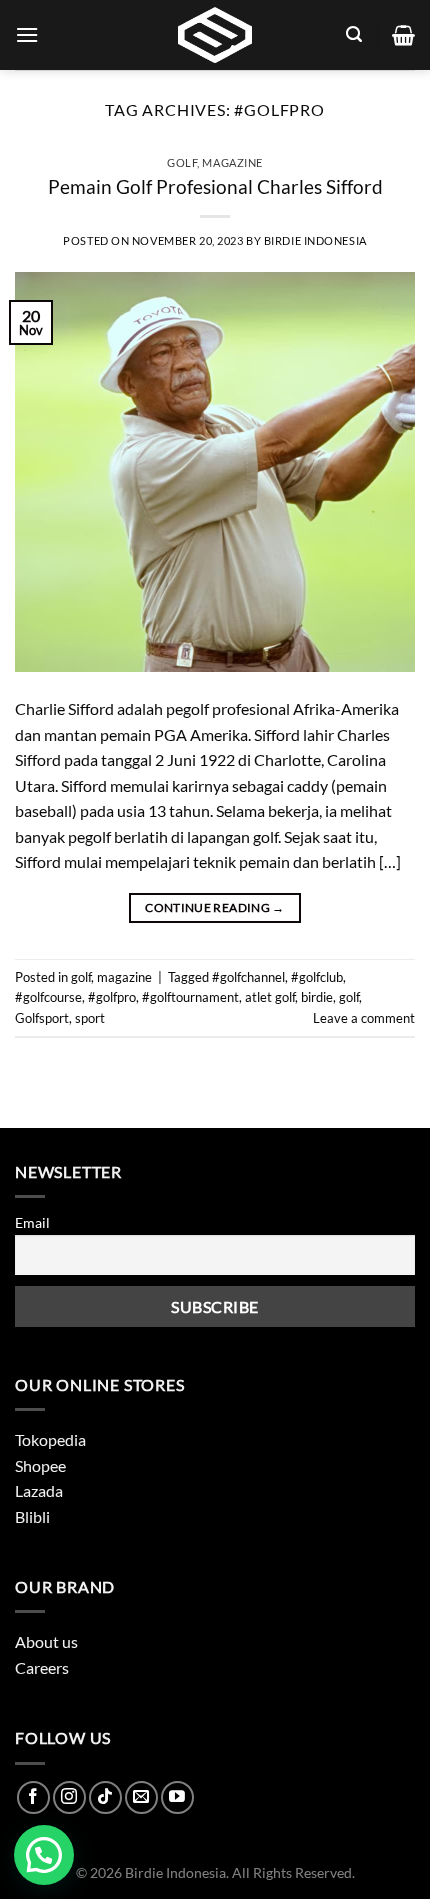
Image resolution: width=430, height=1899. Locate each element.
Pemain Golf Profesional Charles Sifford (215, 186)
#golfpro (112, 997)
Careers (42, 1667)
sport (90, 1018)
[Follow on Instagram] (69, 1797)
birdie (317, 997)
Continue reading (215, 907)
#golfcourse (48, 997)
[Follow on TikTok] (105, 1797)
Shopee (40, 1465)
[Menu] (27, 34)
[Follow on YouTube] (177, 1797)
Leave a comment (364, 1018)
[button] (44, 1855)
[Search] (354, 34)
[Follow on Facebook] (33, 1797)
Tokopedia (50, 1439)
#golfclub (317, 977)
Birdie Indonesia (315, 240)
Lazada (39, 1490)
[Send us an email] (141, 1797)
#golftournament (190, 997)
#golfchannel (248, 977)
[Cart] (403, 35)
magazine (232, 162)
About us (46, 1641)
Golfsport (42, 1018)
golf (182, 162)
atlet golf (270, 997)
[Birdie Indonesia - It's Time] (215, 35)
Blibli (32, 1516)
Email (32, 1222)
